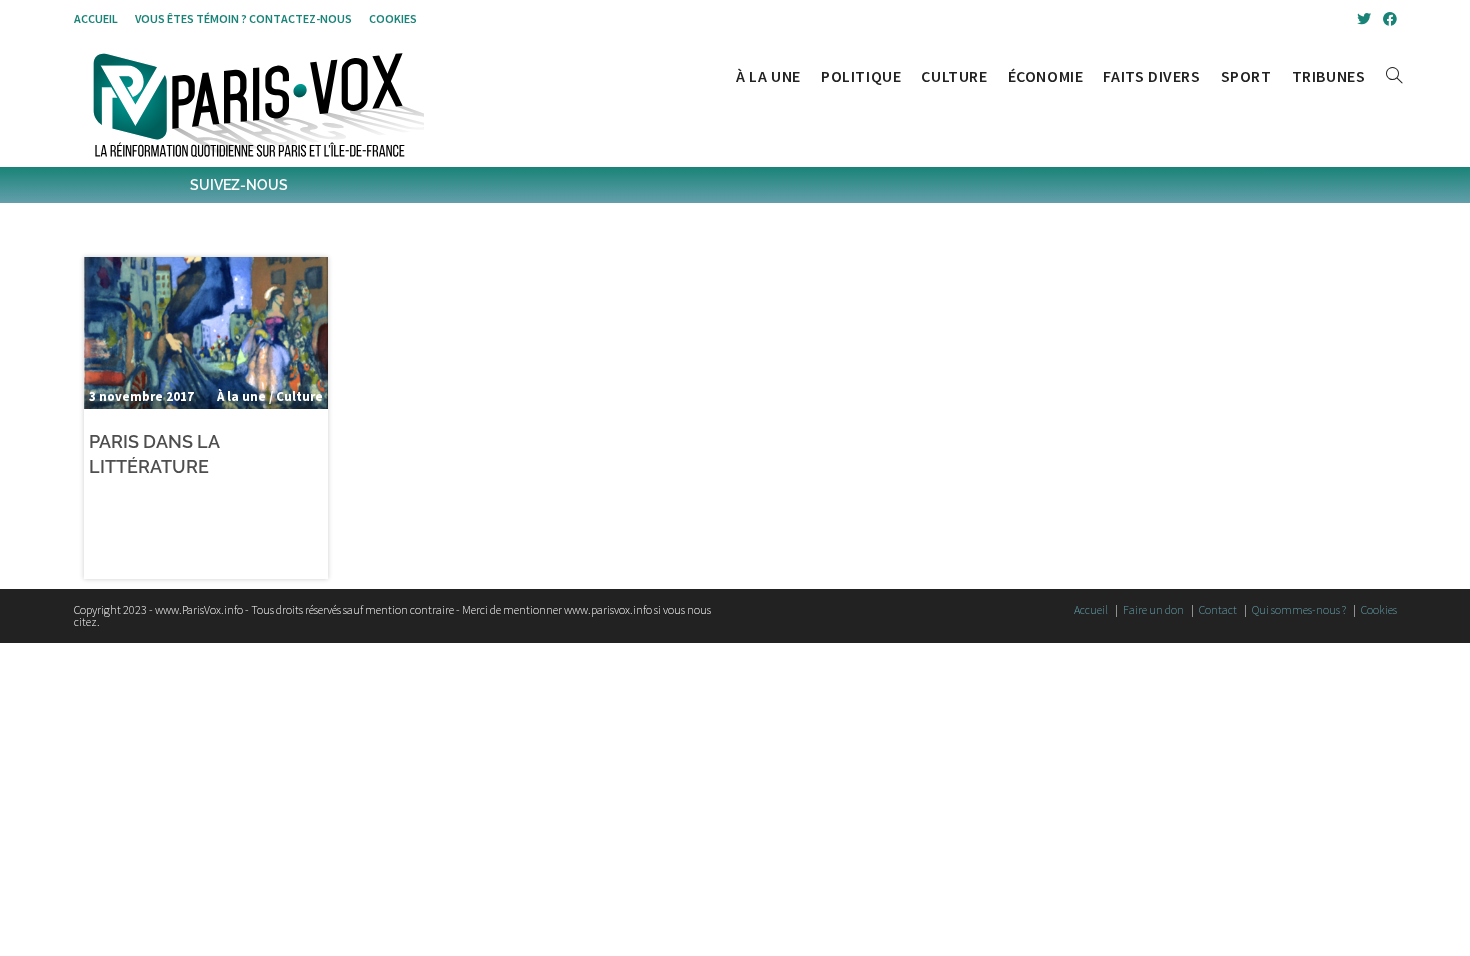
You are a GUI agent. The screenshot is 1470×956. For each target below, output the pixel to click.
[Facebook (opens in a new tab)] (1387, 19)
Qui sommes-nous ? (1299, 609)
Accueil (96, 18)
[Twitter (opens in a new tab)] (1364, 19)
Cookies (393, 18)
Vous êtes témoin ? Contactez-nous (243, 18)
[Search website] (1394, 76)
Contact (1218, 609)
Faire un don (1153, 609)
